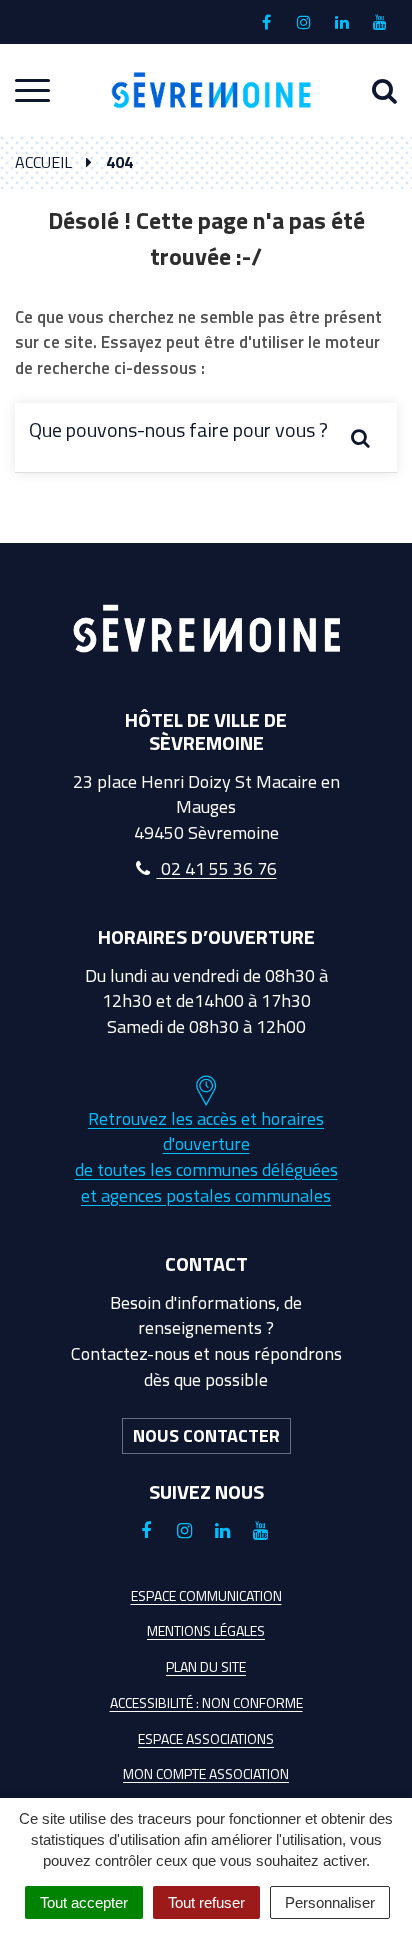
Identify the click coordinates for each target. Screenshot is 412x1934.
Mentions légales (206, 1630)
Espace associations (206, 1738)
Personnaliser (330, 1902)
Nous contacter (206, 1435)
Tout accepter (84, 1902)
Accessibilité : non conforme (206, 1702)
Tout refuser (206, 1902)
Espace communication (206, 1595)
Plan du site (206, 1666)
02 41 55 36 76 (217, 868)
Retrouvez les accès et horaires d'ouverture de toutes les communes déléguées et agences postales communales (206, 1157)
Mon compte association (206, 1773)
